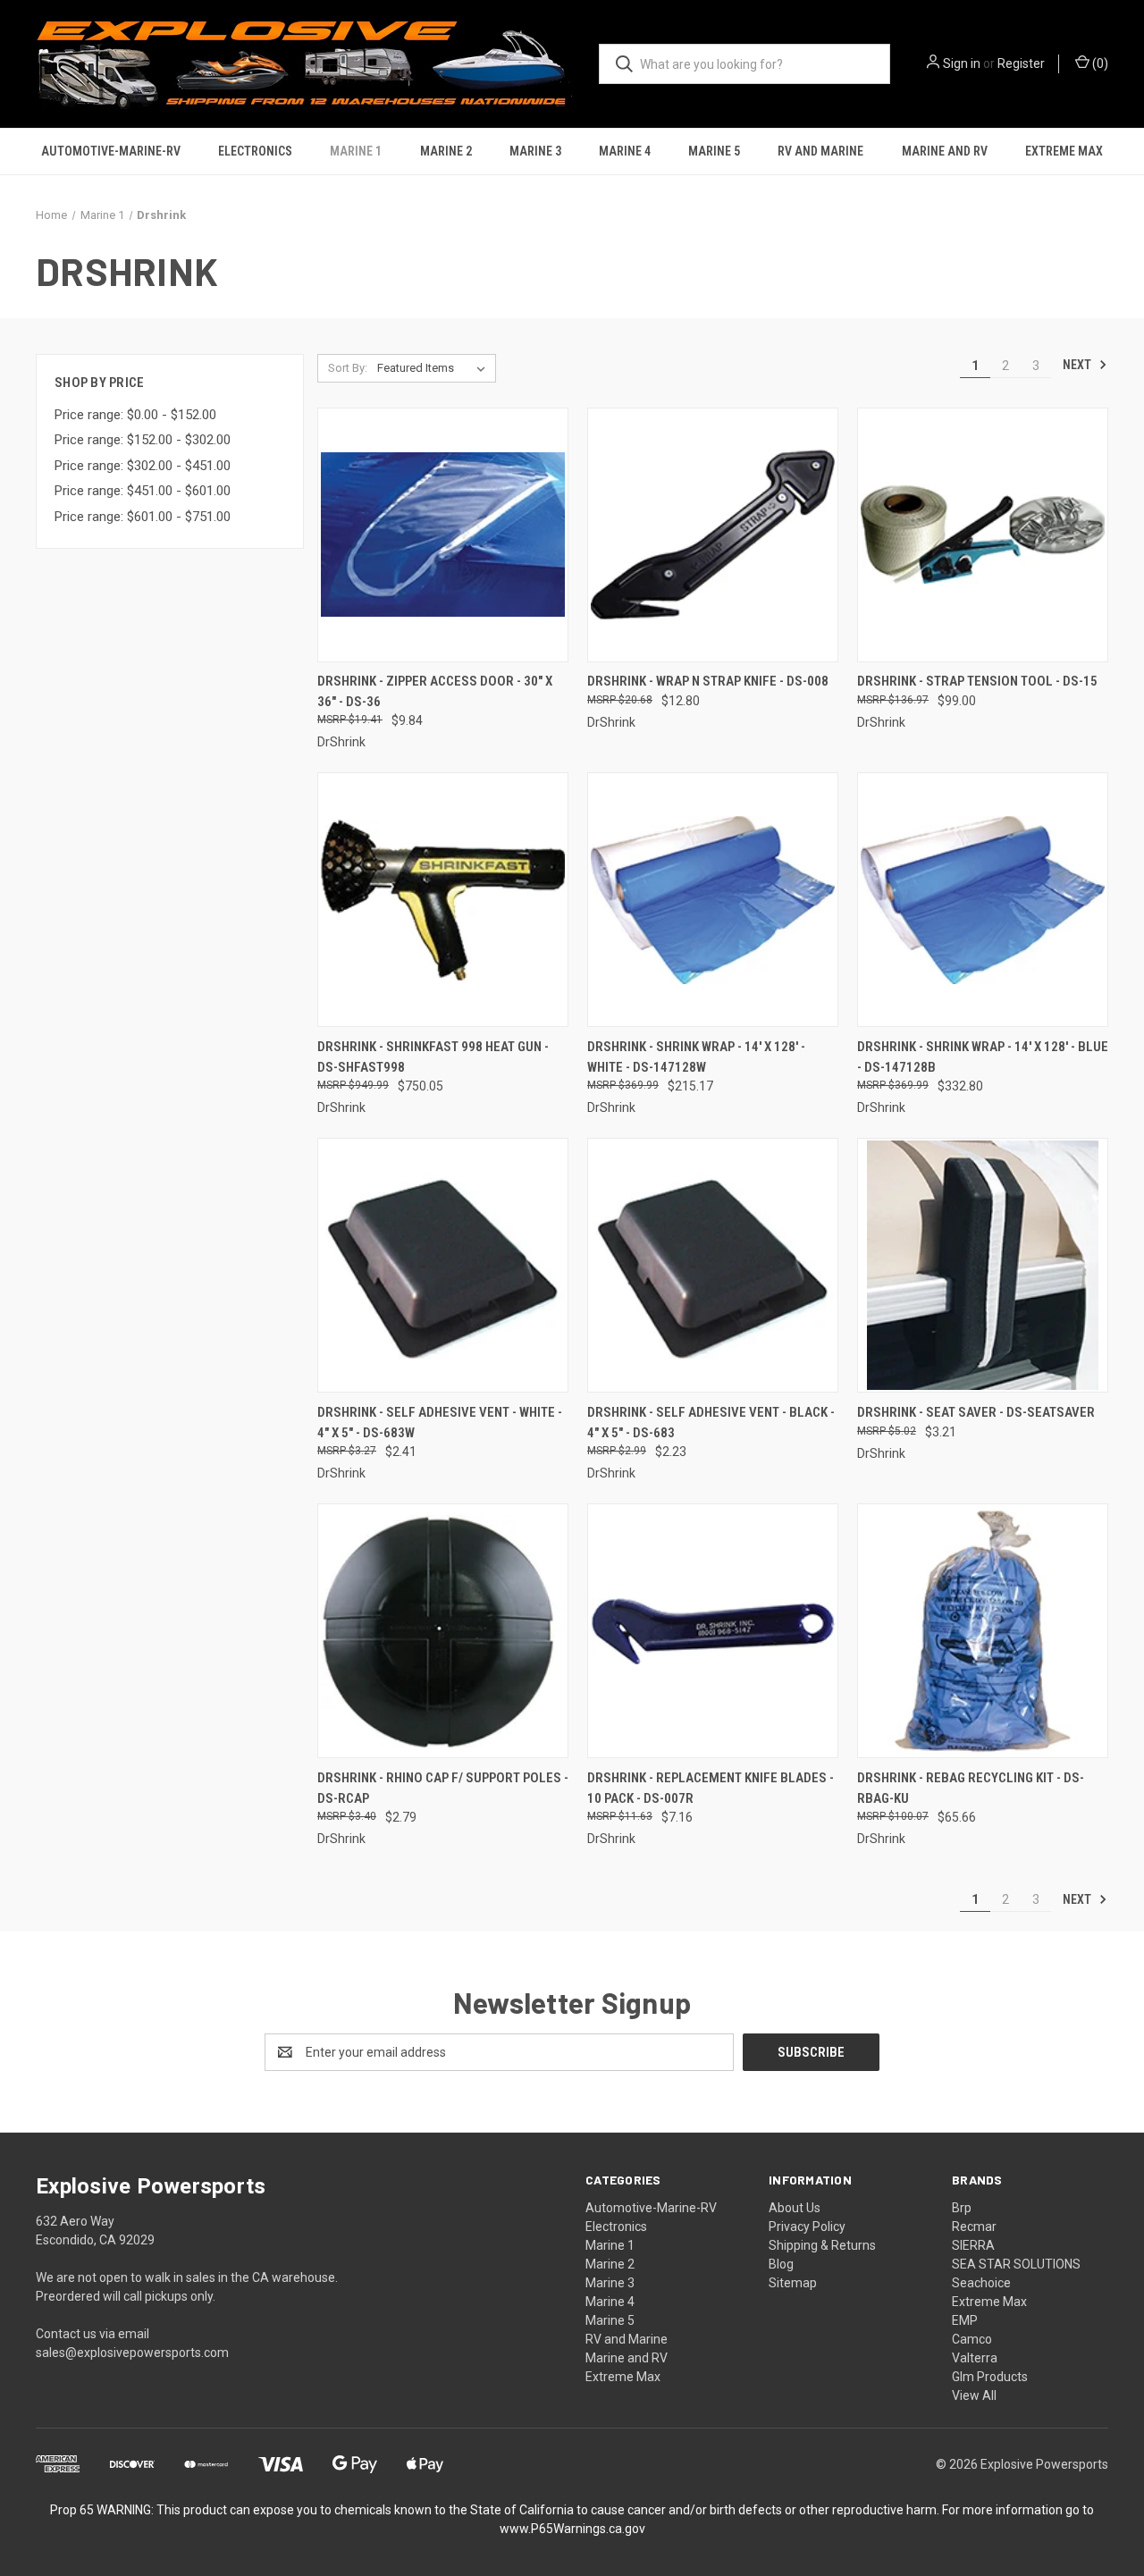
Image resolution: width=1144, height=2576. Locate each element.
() (1099, 63)
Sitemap (793, 2283)
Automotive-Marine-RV (111, 151)
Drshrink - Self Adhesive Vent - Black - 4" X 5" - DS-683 (711, 1423)
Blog (781, 2264)
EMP (965, 2320)
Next (1078, 365)
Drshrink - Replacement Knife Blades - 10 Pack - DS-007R (711, 1788)
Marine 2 (446, 151)
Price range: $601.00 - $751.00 (143, 517)
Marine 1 (356, 151)
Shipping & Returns (822, 2245)
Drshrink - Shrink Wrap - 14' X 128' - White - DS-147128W (696, 1057)
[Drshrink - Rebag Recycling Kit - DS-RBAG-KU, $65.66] (983, 1631)
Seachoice (981, 2283)
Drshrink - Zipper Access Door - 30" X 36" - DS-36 (435, 691)
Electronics (255, 151)
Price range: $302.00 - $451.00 (143, 466)
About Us (795, 2208)
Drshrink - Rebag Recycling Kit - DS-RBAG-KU (971, 1788)
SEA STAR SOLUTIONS (1016, 2264)
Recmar (974, 2227)
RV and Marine (820, 151)
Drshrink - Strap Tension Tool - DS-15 (977, 681)
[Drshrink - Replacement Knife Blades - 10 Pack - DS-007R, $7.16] (713, 1631)
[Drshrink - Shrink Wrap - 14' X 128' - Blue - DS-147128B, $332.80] (983, 900)
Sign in (962, 63)
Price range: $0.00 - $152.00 (135, 415)
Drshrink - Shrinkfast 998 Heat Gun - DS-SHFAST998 (433, 1057)
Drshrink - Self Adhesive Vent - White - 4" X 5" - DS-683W (440, 1423)
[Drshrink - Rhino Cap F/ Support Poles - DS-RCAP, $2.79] (443, 1631)
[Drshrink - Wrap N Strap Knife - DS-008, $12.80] (713, 535)
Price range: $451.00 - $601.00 (143, 491)
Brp (962, 2208)
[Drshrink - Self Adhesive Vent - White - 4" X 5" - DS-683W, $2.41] (443, 1265)
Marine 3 (535, 151)
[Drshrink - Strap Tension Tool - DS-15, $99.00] (983, 535)
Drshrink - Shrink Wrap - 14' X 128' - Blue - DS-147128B (983, 1057)
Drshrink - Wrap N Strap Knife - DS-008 (708, 681)
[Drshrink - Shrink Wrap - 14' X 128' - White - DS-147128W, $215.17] (713, 900)
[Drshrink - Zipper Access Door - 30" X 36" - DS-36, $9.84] (443, 535)
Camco (972, 2339)
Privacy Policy (807, 2227)
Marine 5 (714, 151)
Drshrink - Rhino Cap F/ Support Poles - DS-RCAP (443, 1788)
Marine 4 (625, 151)
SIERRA (973, 2245)
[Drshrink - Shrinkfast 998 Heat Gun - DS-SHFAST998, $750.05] (443, 900)
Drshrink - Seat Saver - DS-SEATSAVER (976, 1412)
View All (974, 2395)
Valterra (975, 2358)
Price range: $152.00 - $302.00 (143, 440)
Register (1021, 63)
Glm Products (990, 2377)
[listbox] (435, 368)
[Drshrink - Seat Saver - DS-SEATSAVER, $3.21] (983, 1265)
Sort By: (348, 368)
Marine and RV (945, 151)
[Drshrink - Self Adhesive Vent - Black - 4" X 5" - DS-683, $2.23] (713, 1265)
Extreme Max (1064, 151)
